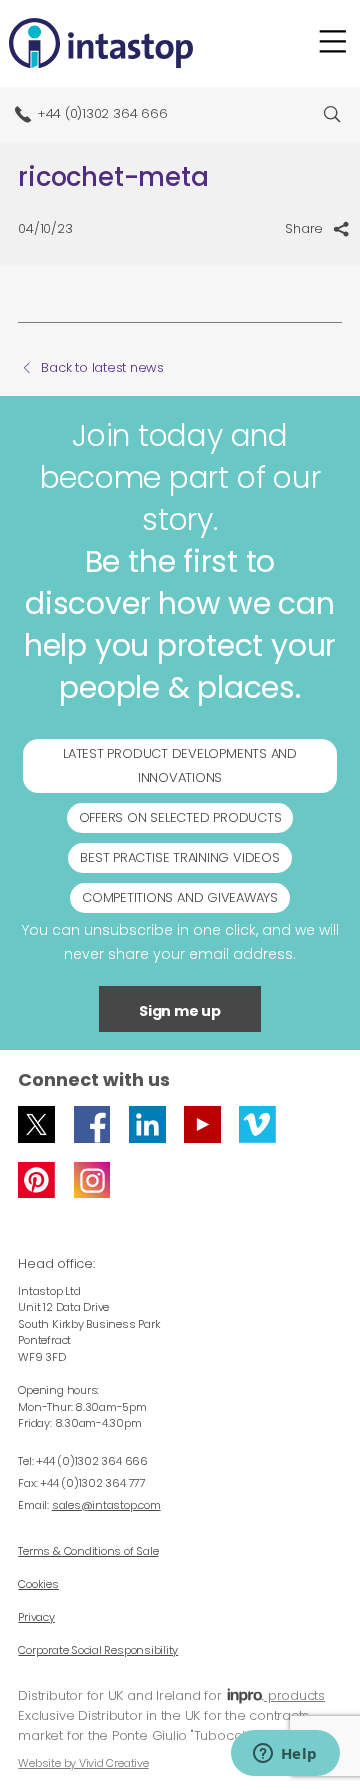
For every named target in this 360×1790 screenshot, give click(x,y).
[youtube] (202, 1124)
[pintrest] (36, 1180)
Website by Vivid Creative (83, 1763)
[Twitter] (36, 1124)
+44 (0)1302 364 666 (102, 113)
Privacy (36, 1617)
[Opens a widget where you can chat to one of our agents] (285, 1755)
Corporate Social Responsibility (98, 1650)
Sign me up (180, 1011)
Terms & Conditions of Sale (88, 1551)
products (294, 1695)
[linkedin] (147, 1124)
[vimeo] (257, 1124)
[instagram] (92, 1180)
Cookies (38, 1584)
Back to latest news (102, 368)
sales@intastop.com (106, 1505)
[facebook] (92, 1124)
